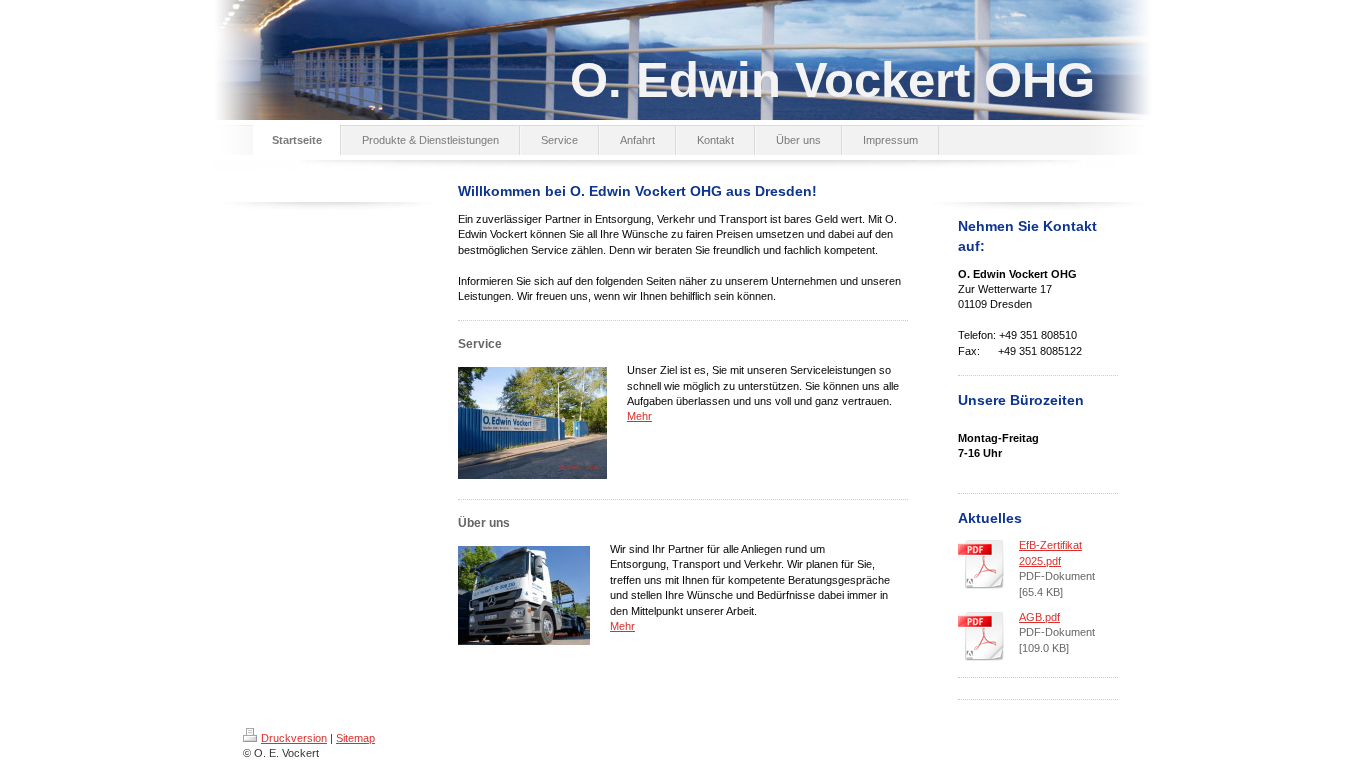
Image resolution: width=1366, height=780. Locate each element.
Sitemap (355, 738)
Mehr (639, 416)
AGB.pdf (1039, 617)
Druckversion (294, 738)
